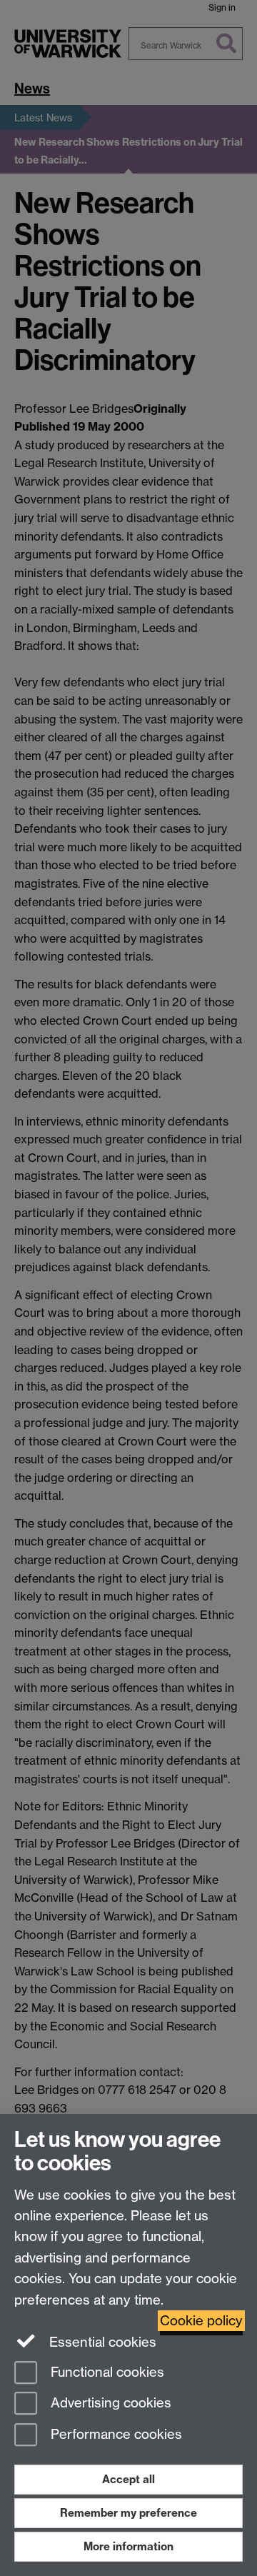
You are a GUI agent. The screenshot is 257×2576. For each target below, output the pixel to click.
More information (128, 2546)
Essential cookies (101, 2342)
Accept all (128, 2479)
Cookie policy (201, 2321)
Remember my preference (128, 2513)
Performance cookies (115, 2435)
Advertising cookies (109, 2404)
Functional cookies (106, 2372)
